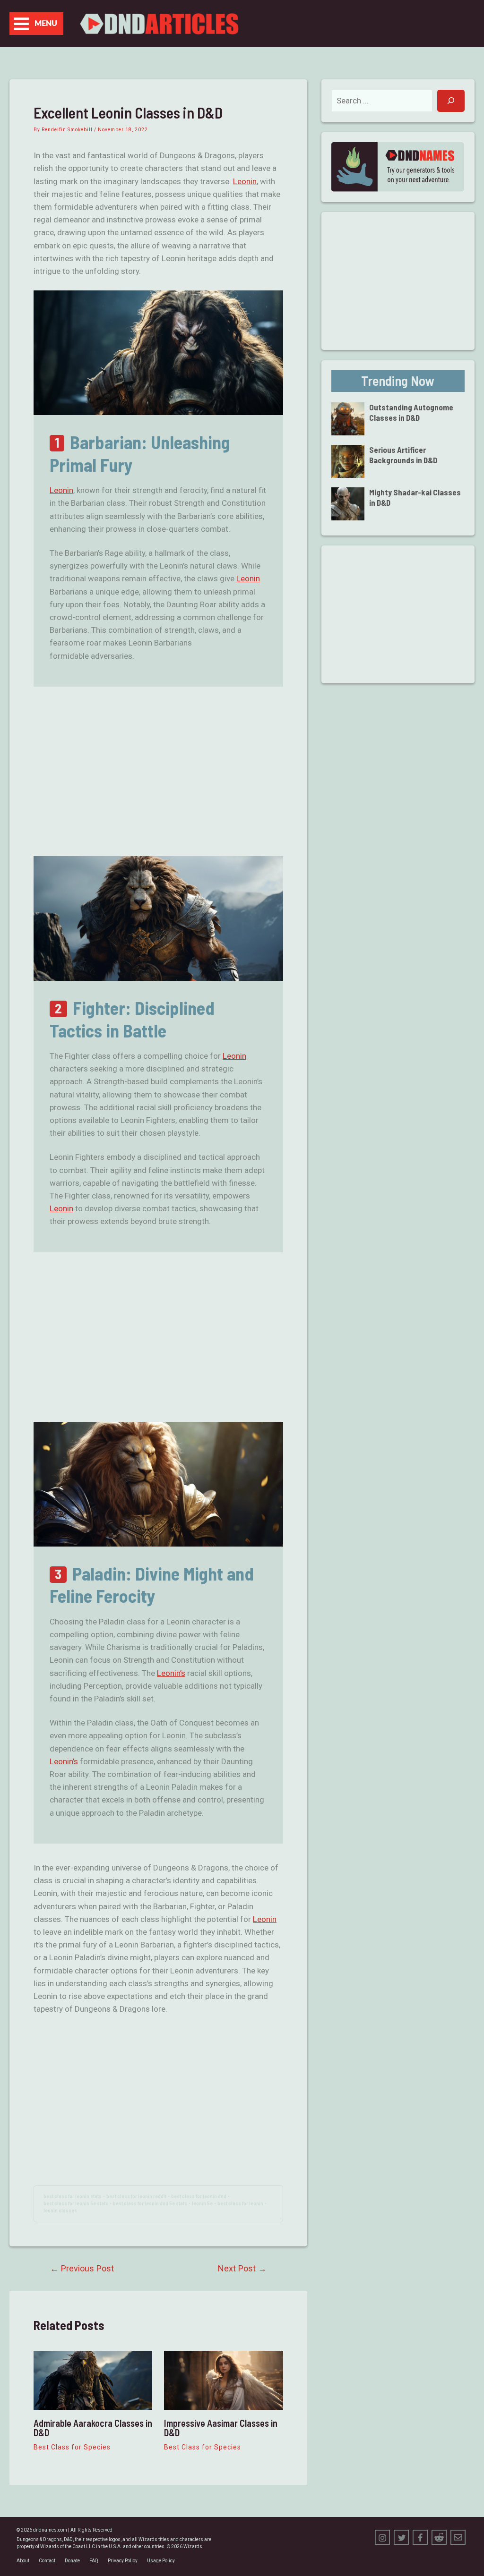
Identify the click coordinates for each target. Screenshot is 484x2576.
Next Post (242, 2269)
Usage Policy (161, 2561)
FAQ (94, 2561)
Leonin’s (171, 1673)
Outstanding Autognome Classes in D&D (411, 412)
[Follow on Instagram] (382, 2537)
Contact (47, 2561)
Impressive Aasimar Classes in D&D (221, 2428)
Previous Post (82, 2269)
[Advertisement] (158, 772)
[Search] (451, 101)
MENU (46, 24)
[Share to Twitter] (401, 2537)
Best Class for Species (72, 2447)
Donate (72, 2561)
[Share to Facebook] (420, 2537)
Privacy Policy (123, 2561)
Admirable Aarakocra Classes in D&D (93, 2428)
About (23, 2561)
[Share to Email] (458, 2537)
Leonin (245, 181)
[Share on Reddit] (439, 2537)
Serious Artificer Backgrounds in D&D (403, 455)
